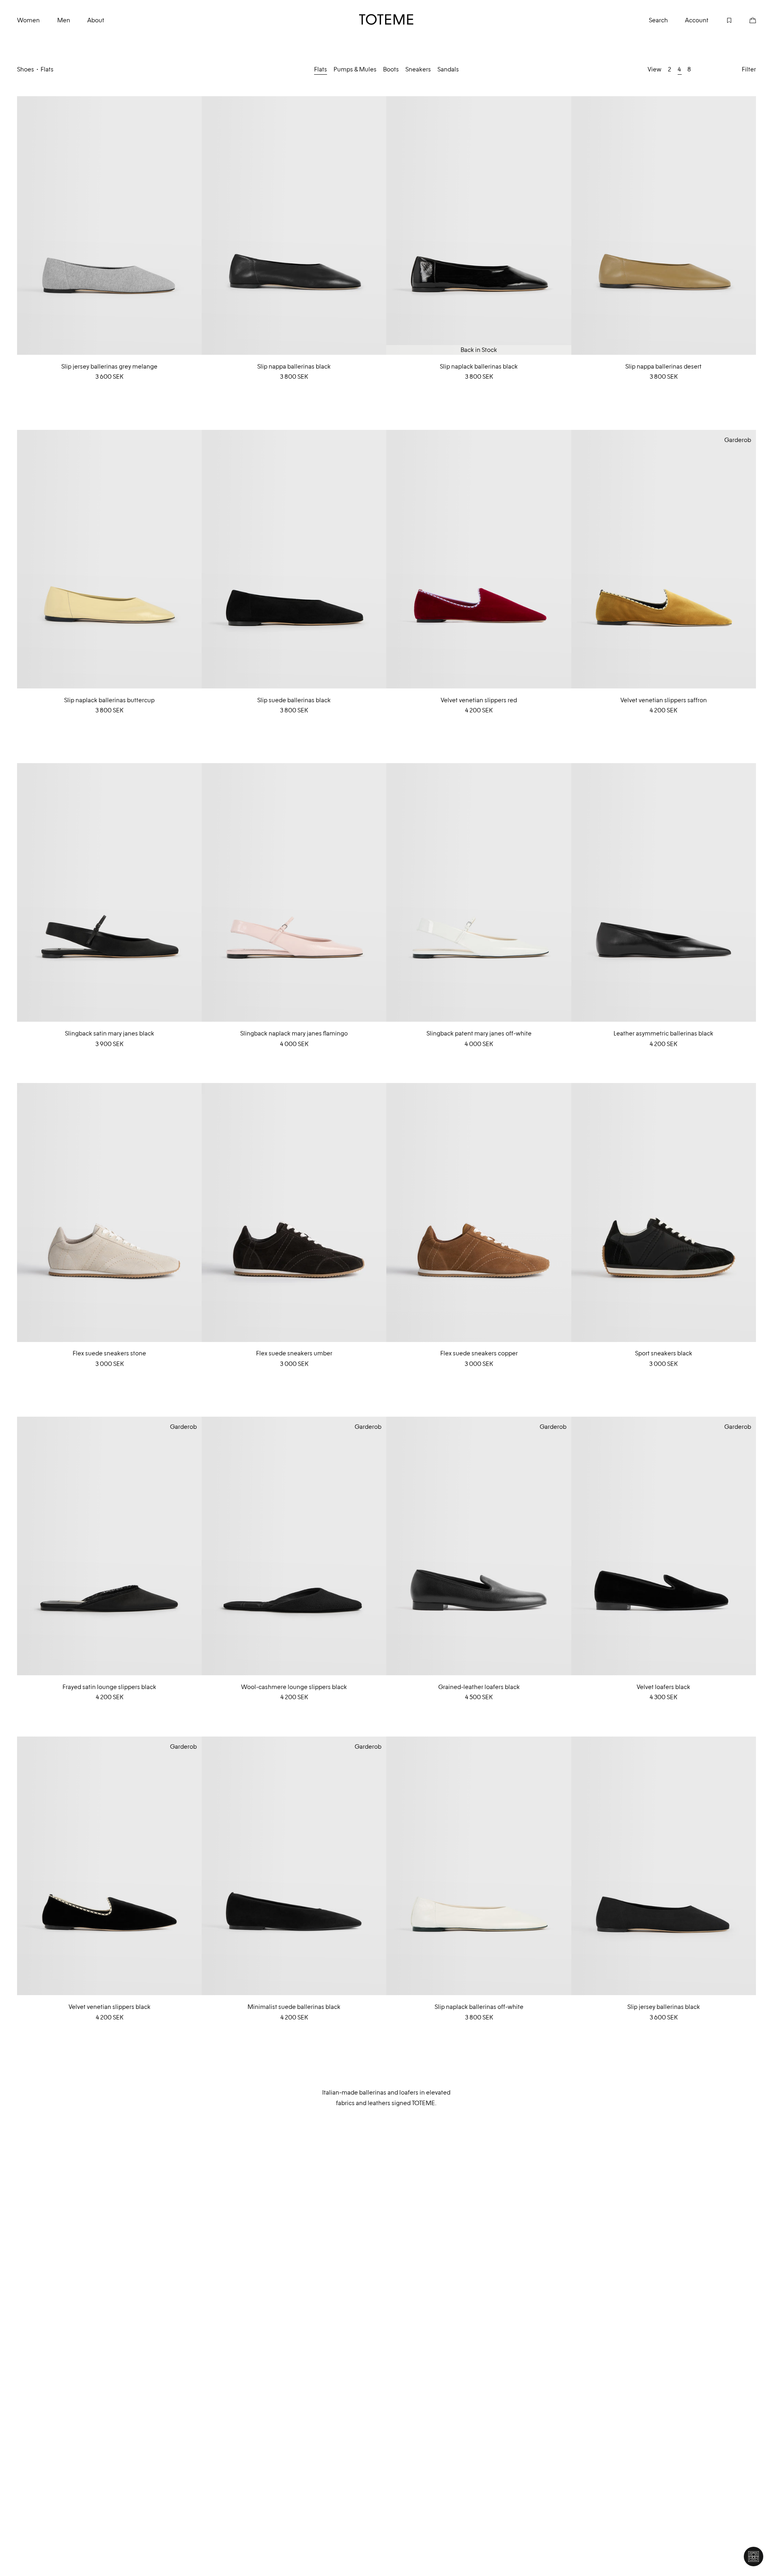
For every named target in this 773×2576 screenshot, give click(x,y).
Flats (321, 69)
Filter (749, 69)
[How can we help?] (754, 2557)
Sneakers (418, 69)
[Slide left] (24, 226)
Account (697, 20)
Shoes (26, 69)
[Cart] (744, 19)
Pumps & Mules (355, 69)
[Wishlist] (720, 19)
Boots (391, 69)
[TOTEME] (386, 19)
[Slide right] (195, 226)
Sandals (448, 69)
